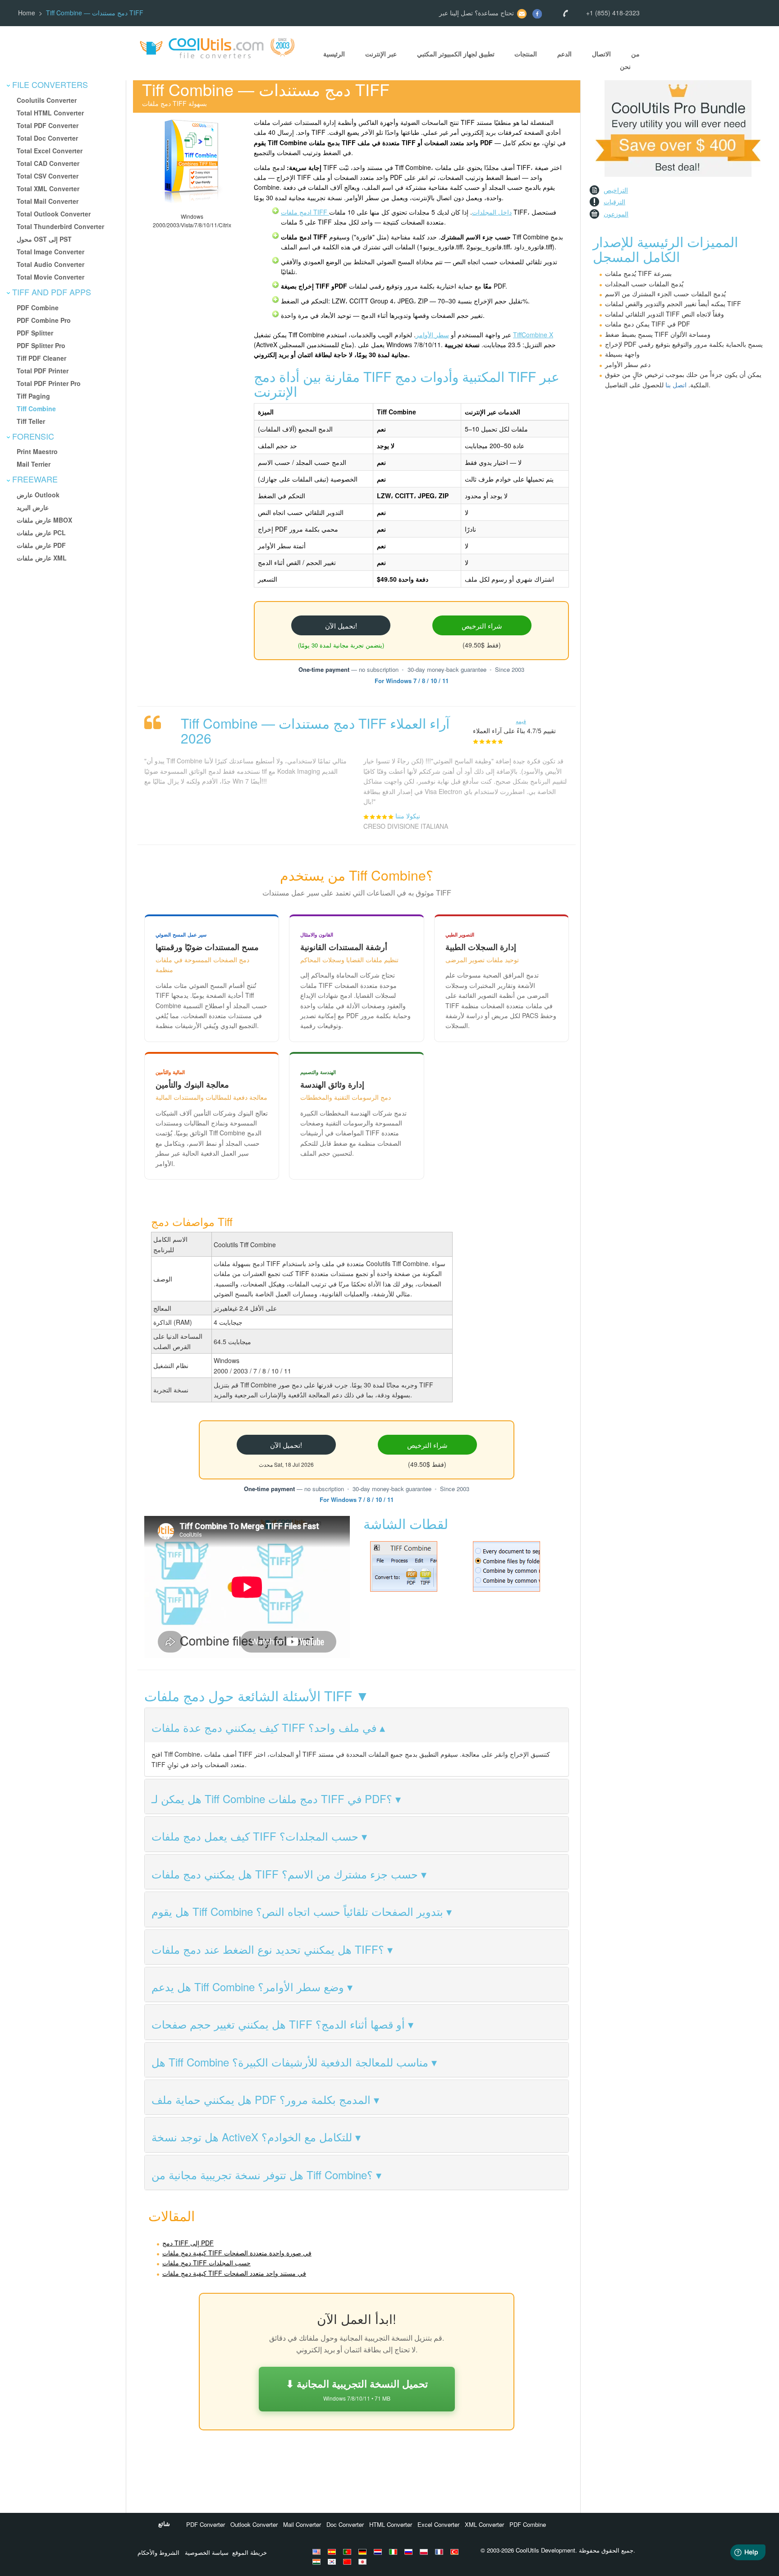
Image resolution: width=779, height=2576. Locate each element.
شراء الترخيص (482, 625)
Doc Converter (345, 2524)
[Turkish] (456, 2552)
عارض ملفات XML (42, 558)
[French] (440, 2552)
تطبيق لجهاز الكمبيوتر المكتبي (456, 54)
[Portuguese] (348, 2552)
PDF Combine (38, 308)
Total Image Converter (50, 252)
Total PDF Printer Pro (49, 383)
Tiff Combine (36, 409)
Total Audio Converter (50, 264)
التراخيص (616, 190)
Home (27, 13)
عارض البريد (33, 507)
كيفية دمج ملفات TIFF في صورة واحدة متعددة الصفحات (237, 2253)
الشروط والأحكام (158, 2552)
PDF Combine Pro (44, 320)
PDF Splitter (35, 333)
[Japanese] (364, 2562)
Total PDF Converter (48, 125)
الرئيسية (334, 54)
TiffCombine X (533, 335)
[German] (364, 2552)
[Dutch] (379, 2552)
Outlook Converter (254, 2524)
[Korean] (333, 2562)
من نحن (630, 60)
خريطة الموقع (250, 2552)
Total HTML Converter (50, 113)
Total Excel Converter (50, 151)
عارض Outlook (38, 495)
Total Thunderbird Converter (60, 226)
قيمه (521, 721)
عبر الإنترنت (381, 54)
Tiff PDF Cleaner (41, 358)
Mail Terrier (34, 464)
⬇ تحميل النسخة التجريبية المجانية (357, 2389)
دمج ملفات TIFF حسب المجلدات (206, 2263)
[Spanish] (333, 2552)
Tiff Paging (33, 396)
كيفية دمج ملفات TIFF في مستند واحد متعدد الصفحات (234, 2273)
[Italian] (394, 2552)
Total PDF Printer (43, 371)
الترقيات (614, 202)
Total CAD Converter (48, 163)
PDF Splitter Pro (41, 345)
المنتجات (526, 54)
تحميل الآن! (341, 625)
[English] (318, 2552)
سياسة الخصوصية (207, 2552)
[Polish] (425, 2552)
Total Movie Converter (50, 277)
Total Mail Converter (48, 201)
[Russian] (410, 2552)
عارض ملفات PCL (41, 533)
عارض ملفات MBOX (44, 520)
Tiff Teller (31, 421)
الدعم (564, 54)
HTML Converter (391, 2524)
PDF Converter (206, 2524)
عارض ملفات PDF (41, 545)
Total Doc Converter (47, 138)
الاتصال (601, 54)
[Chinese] (348, 2562)
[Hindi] (318, 2562)
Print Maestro (37, 451)
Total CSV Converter (48, 176)
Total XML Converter (48, 188)
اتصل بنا (676, 385)
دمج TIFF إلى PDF (188, 2243)
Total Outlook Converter (54, 214)
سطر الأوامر (432, 335)
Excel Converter (438, 2524)
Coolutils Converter (47, 100)
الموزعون (616, 214)
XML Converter (484, 2524)
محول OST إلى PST (44, 239)
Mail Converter (302, 2524)
